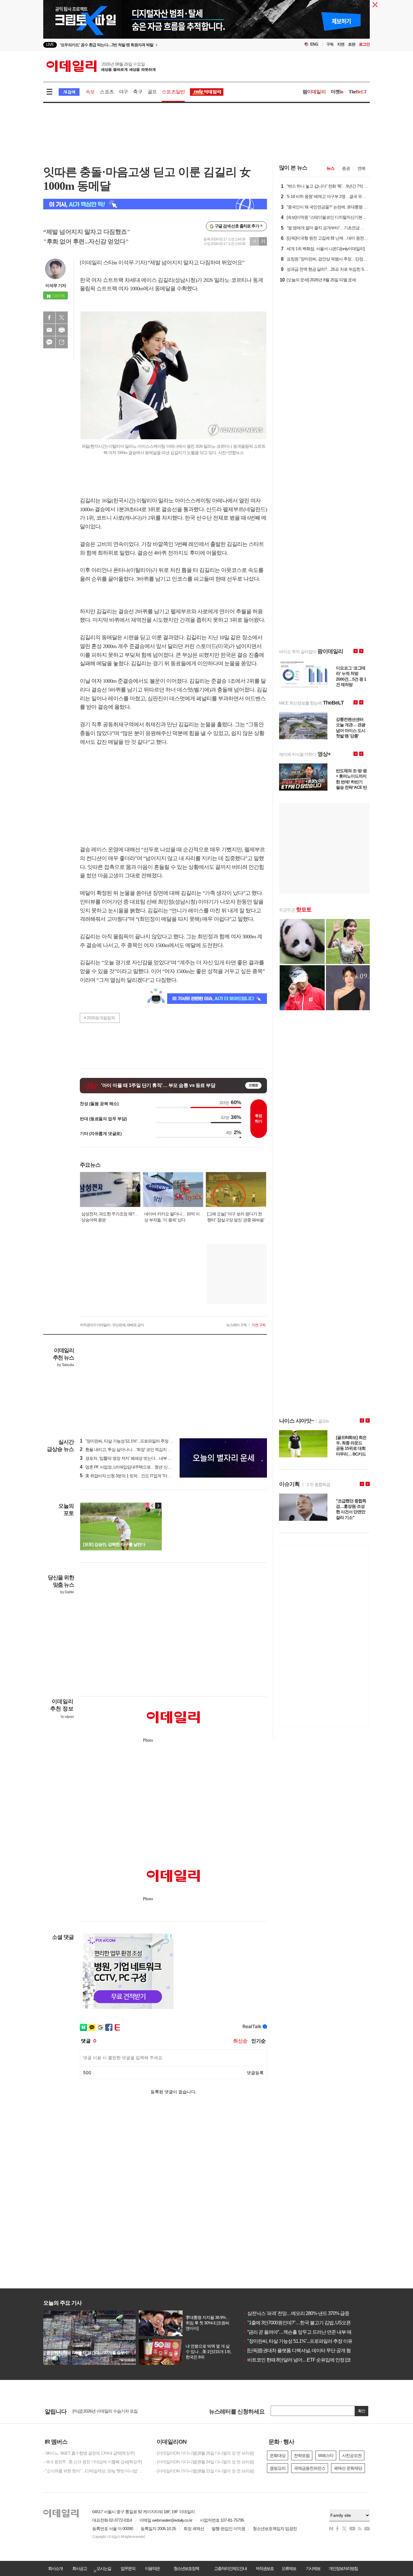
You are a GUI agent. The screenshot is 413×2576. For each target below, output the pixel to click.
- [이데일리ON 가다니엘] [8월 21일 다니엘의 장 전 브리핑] (205, 2471)
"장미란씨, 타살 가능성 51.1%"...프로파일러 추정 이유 (298, 2341)
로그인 (364, 44)
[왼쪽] (152, 1506)
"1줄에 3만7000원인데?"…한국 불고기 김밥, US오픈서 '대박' (305, 2323)
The (358, 92)
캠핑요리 (278, 2468)
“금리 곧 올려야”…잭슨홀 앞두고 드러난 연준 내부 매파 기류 (304, 2332)
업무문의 (128, 2568)
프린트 (62, 330)
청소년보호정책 (186, 2568)
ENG (314, 44)
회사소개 (55, 2568)
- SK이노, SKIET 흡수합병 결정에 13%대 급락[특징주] (89, 2453)
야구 (123, 92)
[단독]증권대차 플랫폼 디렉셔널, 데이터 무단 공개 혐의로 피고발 (309, 2350)
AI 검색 (69, 92)
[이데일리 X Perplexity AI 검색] (155, 204)
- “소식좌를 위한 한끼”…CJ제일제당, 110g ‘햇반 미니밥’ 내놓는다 (95, 2471)
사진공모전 (352, 2455)
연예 (361, 168)
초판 (352, 44)
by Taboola (65, 1365)
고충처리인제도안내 (230, 2568)
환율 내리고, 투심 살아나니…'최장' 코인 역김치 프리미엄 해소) (137, 1449)
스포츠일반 (173, 92)
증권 (346, 168)
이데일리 (101, 66)
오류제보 (289, 2568)
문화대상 (278, 2455)
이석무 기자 (56, 285)
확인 (362, 2411)
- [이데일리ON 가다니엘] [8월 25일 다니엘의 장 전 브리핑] (205, 2453)
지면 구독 (259, 1325)
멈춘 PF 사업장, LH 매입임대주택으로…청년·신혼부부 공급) (135, 1467)
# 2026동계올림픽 (99, 1018)
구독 (330, 44)
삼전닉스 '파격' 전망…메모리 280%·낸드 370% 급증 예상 (301, 2313)
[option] (157, 45)
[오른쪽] (158, 1506)
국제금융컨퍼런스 (310, 2468)
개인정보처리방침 (343, 2568)
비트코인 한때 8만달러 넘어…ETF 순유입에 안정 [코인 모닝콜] (307, 2360)
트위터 (62, 318)
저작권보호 (265, 2568)
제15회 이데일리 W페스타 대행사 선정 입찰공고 (114, 2411)
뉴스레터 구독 (236, 1325)
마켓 (337, 92)
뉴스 (330, 168)
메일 (49, 330)
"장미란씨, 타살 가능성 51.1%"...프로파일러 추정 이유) (129, 1441)
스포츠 (107, 92)
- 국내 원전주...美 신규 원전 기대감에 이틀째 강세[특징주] (93, 2462)
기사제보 (313, 2568)
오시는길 (104, 2568)
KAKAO (49, 342)
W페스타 (326, 2455)
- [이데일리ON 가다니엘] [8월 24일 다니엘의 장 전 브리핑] (205, 2462)
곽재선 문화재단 (348, 2468)
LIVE (50, 45)
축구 (138, 92)
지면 (341, 44)
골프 (152, 92)
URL (62, 342)
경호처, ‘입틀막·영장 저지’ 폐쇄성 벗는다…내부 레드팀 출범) (135, 1458)
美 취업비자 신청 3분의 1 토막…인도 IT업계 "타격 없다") (131, 1476)
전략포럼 (302, 2455)
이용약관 (152, 2568)
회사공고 (80, 2568)
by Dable (67, 1592)
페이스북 (49, 318)
